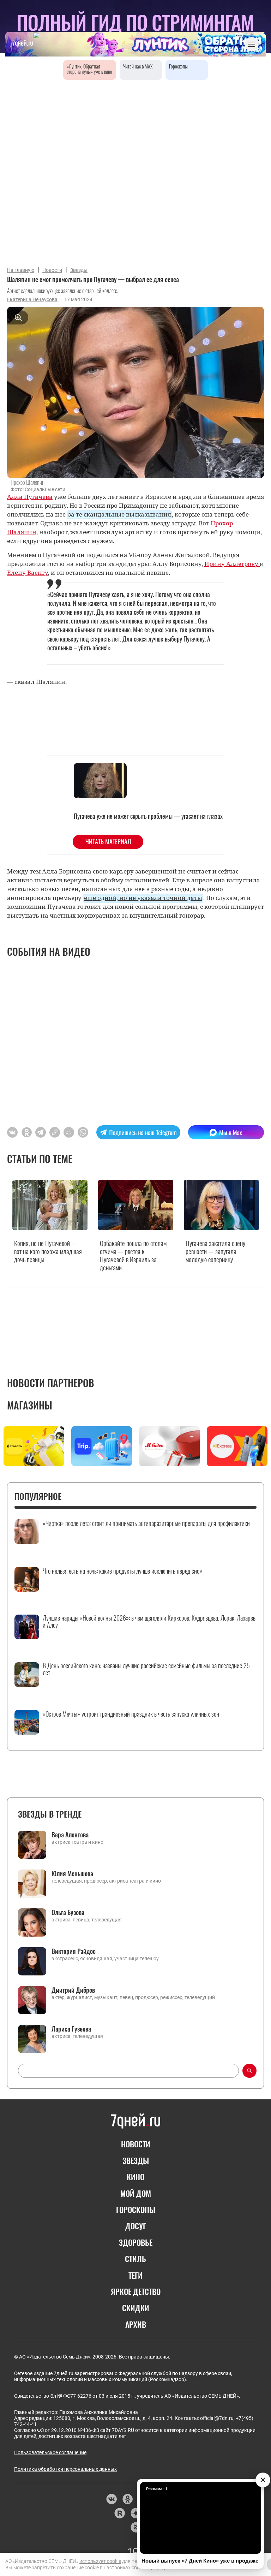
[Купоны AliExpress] (237, 1446)
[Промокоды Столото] (34, 1446)
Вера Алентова (70, 1835)
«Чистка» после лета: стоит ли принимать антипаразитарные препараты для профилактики (146, 1523)
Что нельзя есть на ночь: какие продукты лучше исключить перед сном (123, 1571)
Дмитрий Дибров (73, 1990)
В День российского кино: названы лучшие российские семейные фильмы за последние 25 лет (146, 1669)
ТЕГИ (135, 2275)
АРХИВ (136, 2324)
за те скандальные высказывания (119, 514)
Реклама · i (156, 2489)
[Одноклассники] (128, 2499)
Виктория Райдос (74, 1951)
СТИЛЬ (135, 2259)
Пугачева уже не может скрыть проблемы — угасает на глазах (148, 816)
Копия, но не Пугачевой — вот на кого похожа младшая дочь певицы (48, 1251)
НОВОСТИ (136, 2144)
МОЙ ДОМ (136, 2193)
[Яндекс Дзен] (136, 2513)
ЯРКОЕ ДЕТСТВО (136, 2291)
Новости (52, 270)
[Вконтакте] (111, 2499)
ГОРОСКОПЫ (136, 2210)
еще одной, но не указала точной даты (143, 898)
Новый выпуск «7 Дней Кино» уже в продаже (200, 2561)
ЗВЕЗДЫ (136, 2160)
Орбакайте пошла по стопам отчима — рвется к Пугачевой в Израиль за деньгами (133, 1255)
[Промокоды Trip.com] (102, 1446)
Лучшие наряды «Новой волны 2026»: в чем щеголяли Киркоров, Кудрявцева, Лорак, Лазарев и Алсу (149, 1622)
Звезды (79, 270)
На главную (21, 270)
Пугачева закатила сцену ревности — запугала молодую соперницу (215, 1251)
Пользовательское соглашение (50, 2452)
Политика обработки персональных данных (65, 2469)
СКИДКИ (136, 2308)
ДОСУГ (136, 2226)
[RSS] (136, 2527)
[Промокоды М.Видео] (169, 1446)
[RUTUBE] (119, 2513)
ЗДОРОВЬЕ (136, 2242)
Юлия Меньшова (72, 1873)
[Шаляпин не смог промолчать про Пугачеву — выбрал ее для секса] (55, 1132)
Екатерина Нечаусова (32, 299)
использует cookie (100, 2561)
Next (261, 1448)
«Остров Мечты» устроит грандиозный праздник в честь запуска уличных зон (131, 1714)
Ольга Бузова (68, 1912)
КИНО (135, 2177)
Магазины (30, 1405)
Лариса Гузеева (71, 2029)
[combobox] (128, 2071)
